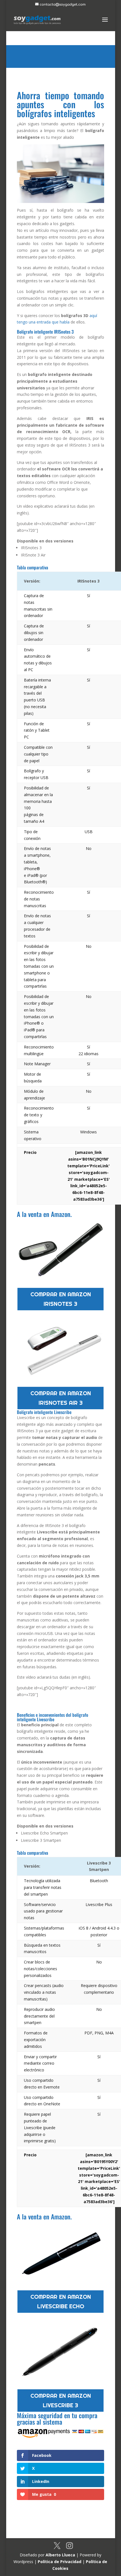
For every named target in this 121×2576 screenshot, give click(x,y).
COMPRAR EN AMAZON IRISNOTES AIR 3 (61, 1398)
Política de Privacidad (60, 2562)
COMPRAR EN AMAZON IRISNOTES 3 (61, 1299)
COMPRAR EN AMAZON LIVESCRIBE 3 (61, 2401)
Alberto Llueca (60, 2555)
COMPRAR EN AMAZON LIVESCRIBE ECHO (61, 2302)
